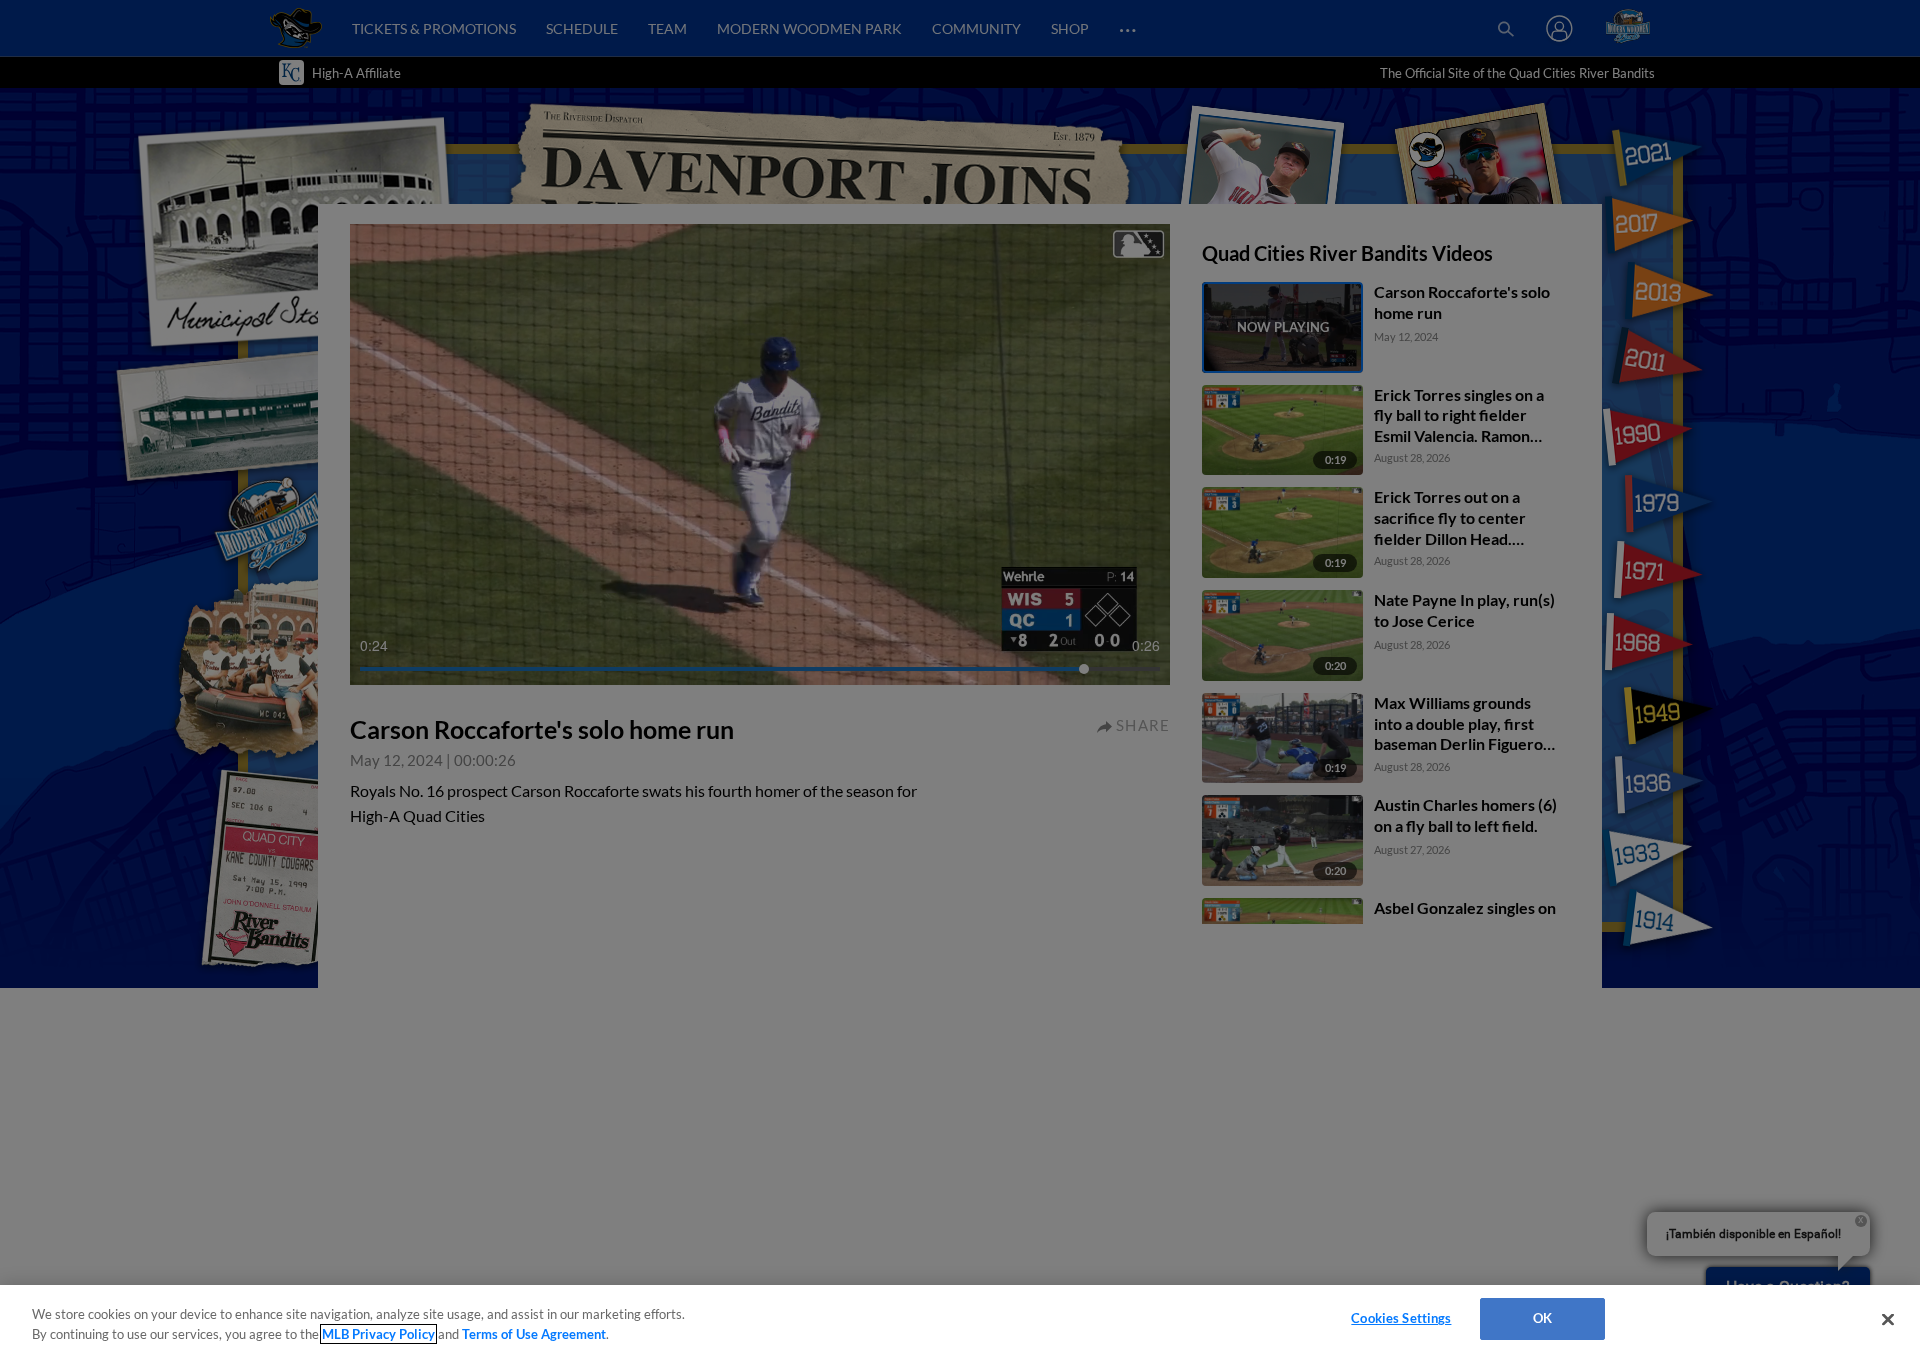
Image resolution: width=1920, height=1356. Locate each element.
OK (1542, 1318)
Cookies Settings (1401, 1318)
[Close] (1888, 1319)
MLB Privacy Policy (378, 1334)
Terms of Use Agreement (534, 1334)
